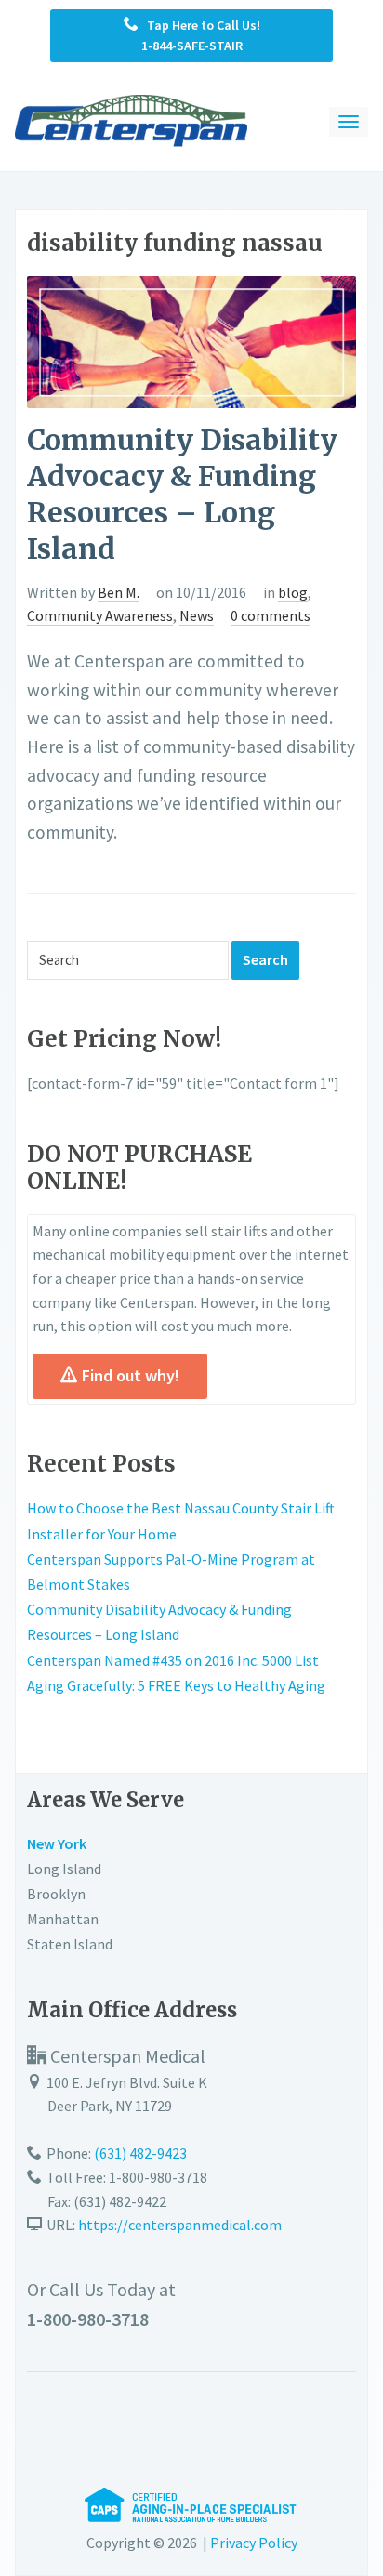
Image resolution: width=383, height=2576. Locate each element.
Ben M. (119, 592)
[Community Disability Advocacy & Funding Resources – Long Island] (191, 340)
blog (293, 592)
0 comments (271, 615)
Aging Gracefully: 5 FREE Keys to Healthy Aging (176, 1685)
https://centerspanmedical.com (180, 2225)
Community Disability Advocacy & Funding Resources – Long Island (182, 494)
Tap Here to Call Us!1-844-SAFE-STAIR (199, 35)
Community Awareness (100, 615)
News (197, 615)
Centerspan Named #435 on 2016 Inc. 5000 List (173, 1660)
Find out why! (131, 1375)
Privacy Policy (254, 2543)
